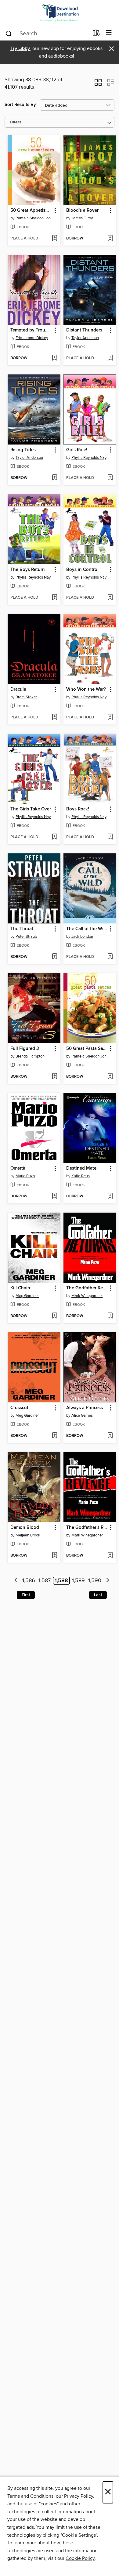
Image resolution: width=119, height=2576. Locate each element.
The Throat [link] (22, 929)
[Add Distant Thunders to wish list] (110, 358)
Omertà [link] (18, 1168)
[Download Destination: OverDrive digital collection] (60, 13)
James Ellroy (82, 218)
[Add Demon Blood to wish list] (54, 1556)
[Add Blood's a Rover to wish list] (110, 239)
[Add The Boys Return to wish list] (54, 598)
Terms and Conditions (30, 2496)
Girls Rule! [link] (77, 450)
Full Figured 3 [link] (25, 1049)
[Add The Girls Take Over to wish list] (54, 837)
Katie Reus (81, 1176)
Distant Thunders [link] (84, 330)
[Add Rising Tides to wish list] (54, 478)
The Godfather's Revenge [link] (87, 1528)
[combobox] (47, 34)
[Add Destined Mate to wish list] (110, 1196)
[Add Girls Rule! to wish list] (110, 478)
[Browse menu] (109, 33)
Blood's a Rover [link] (82, 211)
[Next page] (108, 1581)
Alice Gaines (82, 1416)
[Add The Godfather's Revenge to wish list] (110, 1556)
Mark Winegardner (87, 1296)
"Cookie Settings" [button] (79, 2535)
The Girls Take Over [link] (31, 809)
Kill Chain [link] (20, 1288)
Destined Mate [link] (81, 1168)
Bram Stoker (26, 697)
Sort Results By (20, 105)
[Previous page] (16, 1581)
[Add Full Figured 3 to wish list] (54, 1077)
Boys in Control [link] (82, 570)
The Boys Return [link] (28, 570)
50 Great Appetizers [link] (31, 211)
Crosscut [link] (19, 1408)
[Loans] (96, 34)
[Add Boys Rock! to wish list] (110, 837)
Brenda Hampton (30, 1056)
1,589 (78, 1581)
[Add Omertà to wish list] (54, 1196)
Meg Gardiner (27, 1296)
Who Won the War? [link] (86, 689)
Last (98, 1595)
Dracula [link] (18, 689)
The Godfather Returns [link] (87, 1288)
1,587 (45, 1581)
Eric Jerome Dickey (32, 338)
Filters (16, 122)
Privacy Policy (79, 2496)
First (26, 1595)
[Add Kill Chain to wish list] (54, 1316)
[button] (98, 84)
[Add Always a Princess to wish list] (110, 1436)
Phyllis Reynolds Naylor (91, 458)
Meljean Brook (28, 1535)
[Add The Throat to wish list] (54, 957)
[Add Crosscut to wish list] (54, 1436)
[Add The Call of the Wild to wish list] (110, 957)
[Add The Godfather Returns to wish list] (110, 1316)
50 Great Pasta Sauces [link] (87, 1049)
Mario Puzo (25, 1176)
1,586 (29, 1581)
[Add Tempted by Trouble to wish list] (54, 358)
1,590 (95, 1581)
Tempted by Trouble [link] (31, 330)
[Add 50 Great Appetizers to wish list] (54, 239)
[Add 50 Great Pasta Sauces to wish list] (110, 1077)
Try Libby (20, 49)
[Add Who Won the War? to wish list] (110, 718)
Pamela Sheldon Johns (35, 218)
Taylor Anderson (85, 338)
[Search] (9, 33)
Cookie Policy (80, 2558)
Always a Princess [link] (85, 1408)
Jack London (82, 937)
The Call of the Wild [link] (87, 929)
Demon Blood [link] (25, 1528)
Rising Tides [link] (23, 450)
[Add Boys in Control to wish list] (110, 598)
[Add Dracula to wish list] (54, 718)
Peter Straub (26, 937)
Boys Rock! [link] (78, 809)
